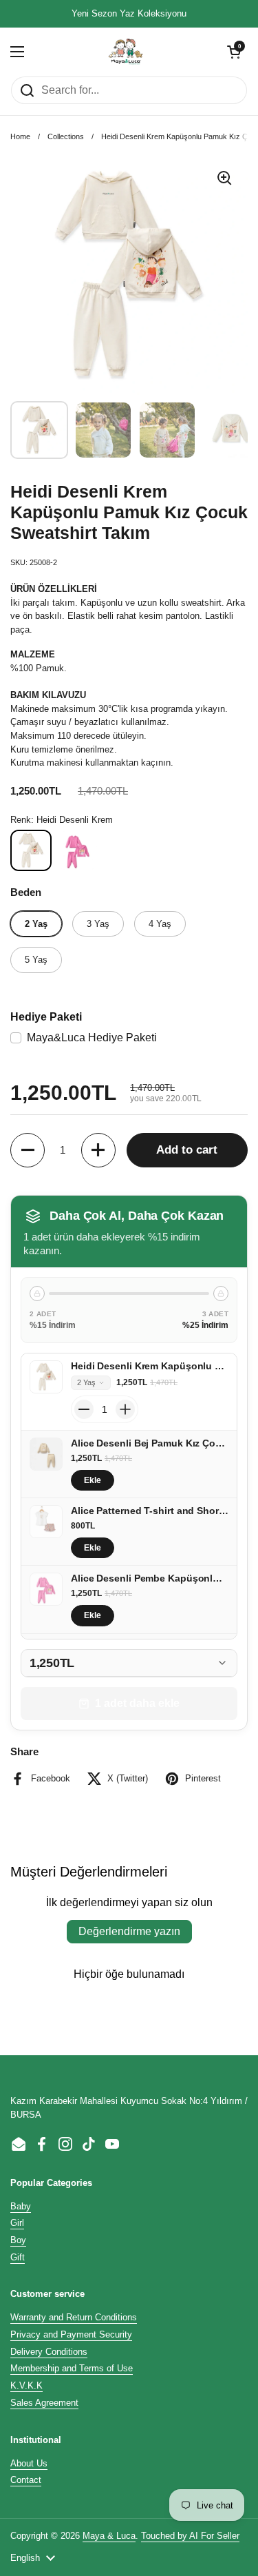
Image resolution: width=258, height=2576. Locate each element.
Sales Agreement (44, 2403)
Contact (26, 2480)
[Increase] (125, 1409)
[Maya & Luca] (126, 52)
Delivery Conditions (49, 2352)
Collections (66, 136)
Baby (21, 2206)
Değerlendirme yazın (129, 1931)
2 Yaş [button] (86, 1382)
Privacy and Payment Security (71, 2334)
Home (20, 136)
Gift (18, 2257)
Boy (18, 2240)
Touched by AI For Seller (190, 2536)
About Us (29, 2463)
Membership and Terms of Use (72, 2368)
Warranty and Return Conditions (74, 2317)
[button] (234, 52)
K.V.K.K (26, 2385)
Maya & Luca (109, 2536)
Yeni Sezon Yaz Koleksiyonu (129, 14)
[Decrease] (84, 1409)
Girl (17, 2223)
